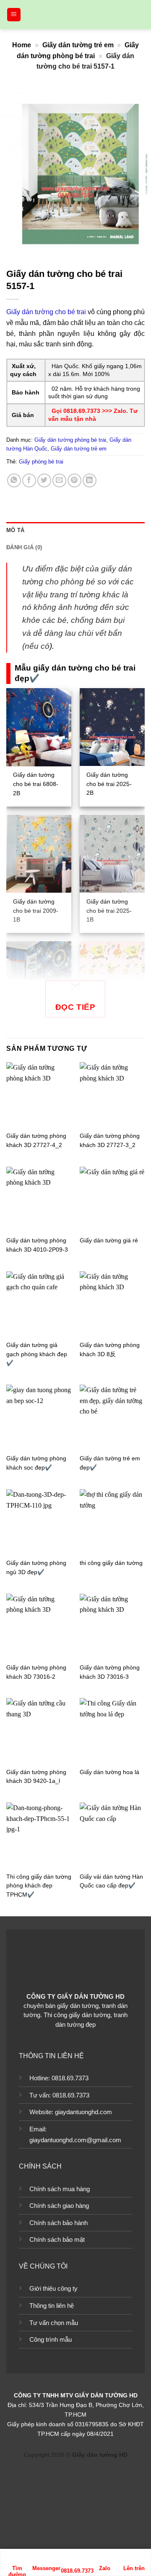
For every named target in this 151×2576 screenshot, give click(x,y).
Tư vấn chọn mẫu (54, 2323)
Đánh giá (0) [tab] (24, 547)
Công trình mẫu (51, 2339)
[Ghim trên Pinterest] (74, 480)
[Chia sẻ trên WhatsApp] (14, 480)
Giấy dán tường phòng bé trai (70, 440)
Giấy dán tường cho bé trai (46, 312)
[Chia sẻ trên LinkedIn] (90, 480)
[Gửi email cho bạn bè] (59, 480)
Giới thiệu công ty (53, 2288)
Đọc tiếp (75, 1007)
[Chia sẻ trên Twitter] (44, 480)
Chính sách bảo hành (59, 2223)
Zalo (105, 2568)
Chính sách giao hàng (59, 2206)
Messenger (46, 2568)
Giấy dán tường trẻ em (78, 45)
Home (22, 45)
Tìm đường (17, 2569)
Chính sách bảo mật (57, 2239)
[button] (14, 15)
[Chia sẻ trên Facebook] (29, 480)
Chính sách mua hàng (60, 2189)
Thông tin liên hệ (52, 2306)
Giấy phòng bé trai (41, 462)
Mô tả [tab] (15, 530)
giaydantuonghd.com (83, 2112)
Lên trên (134, 2568)
